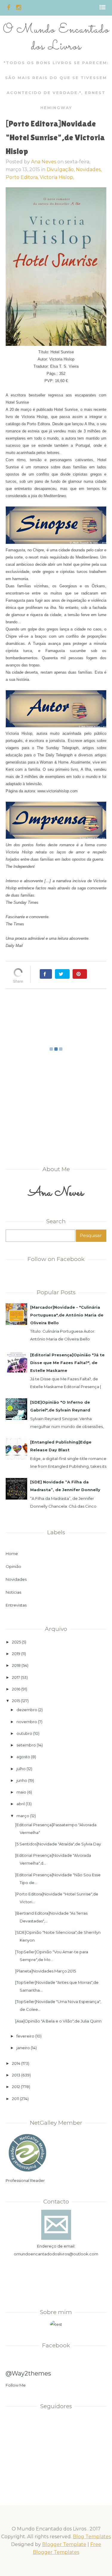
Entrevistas (16, 1605)
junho (22, 1780)
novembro (27, 1722)
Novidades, (89, 169)
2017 (16, 1677)
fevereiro (25, 2036)
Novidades (16, 1579)
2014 (16, 2063)
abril (21, 1804)
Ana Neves (44, 162)
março (23, 1816)
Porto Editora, (23, 177)
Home (12, 1554)
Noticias (13, 1592)
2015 (16, 1701)
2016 (16, 1689)
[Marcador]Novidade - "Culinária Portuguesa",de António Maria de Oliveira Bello (67, 1315)
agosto (23, 1757)
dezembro (27, 1710)
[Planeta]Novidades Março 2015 (46, 1971)
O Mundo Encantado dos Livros (56, 38)
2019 (16, 1654)
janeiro (23, 2048)
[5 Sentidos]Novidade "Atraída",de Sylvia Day (58, 1844)
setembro (26, 1745)
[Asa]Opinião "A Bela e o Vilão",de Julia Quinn (58, 2021)
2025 (16, 1642)
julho (21, 1769)
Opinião (13, 1566)
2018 (16, 1665)
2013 (16, 2075)
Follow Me (16, 2385)
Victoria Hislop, (57, 177)
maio (21, 1792)
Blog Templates (92, 2537)
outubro (24, 1733)
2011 (16, 2099)
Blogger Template (64, 2544)
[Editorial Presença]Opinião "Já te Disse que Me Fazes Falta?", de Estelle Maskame (67, 1363)
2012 (16, 2087)
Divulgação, (61, 169)
